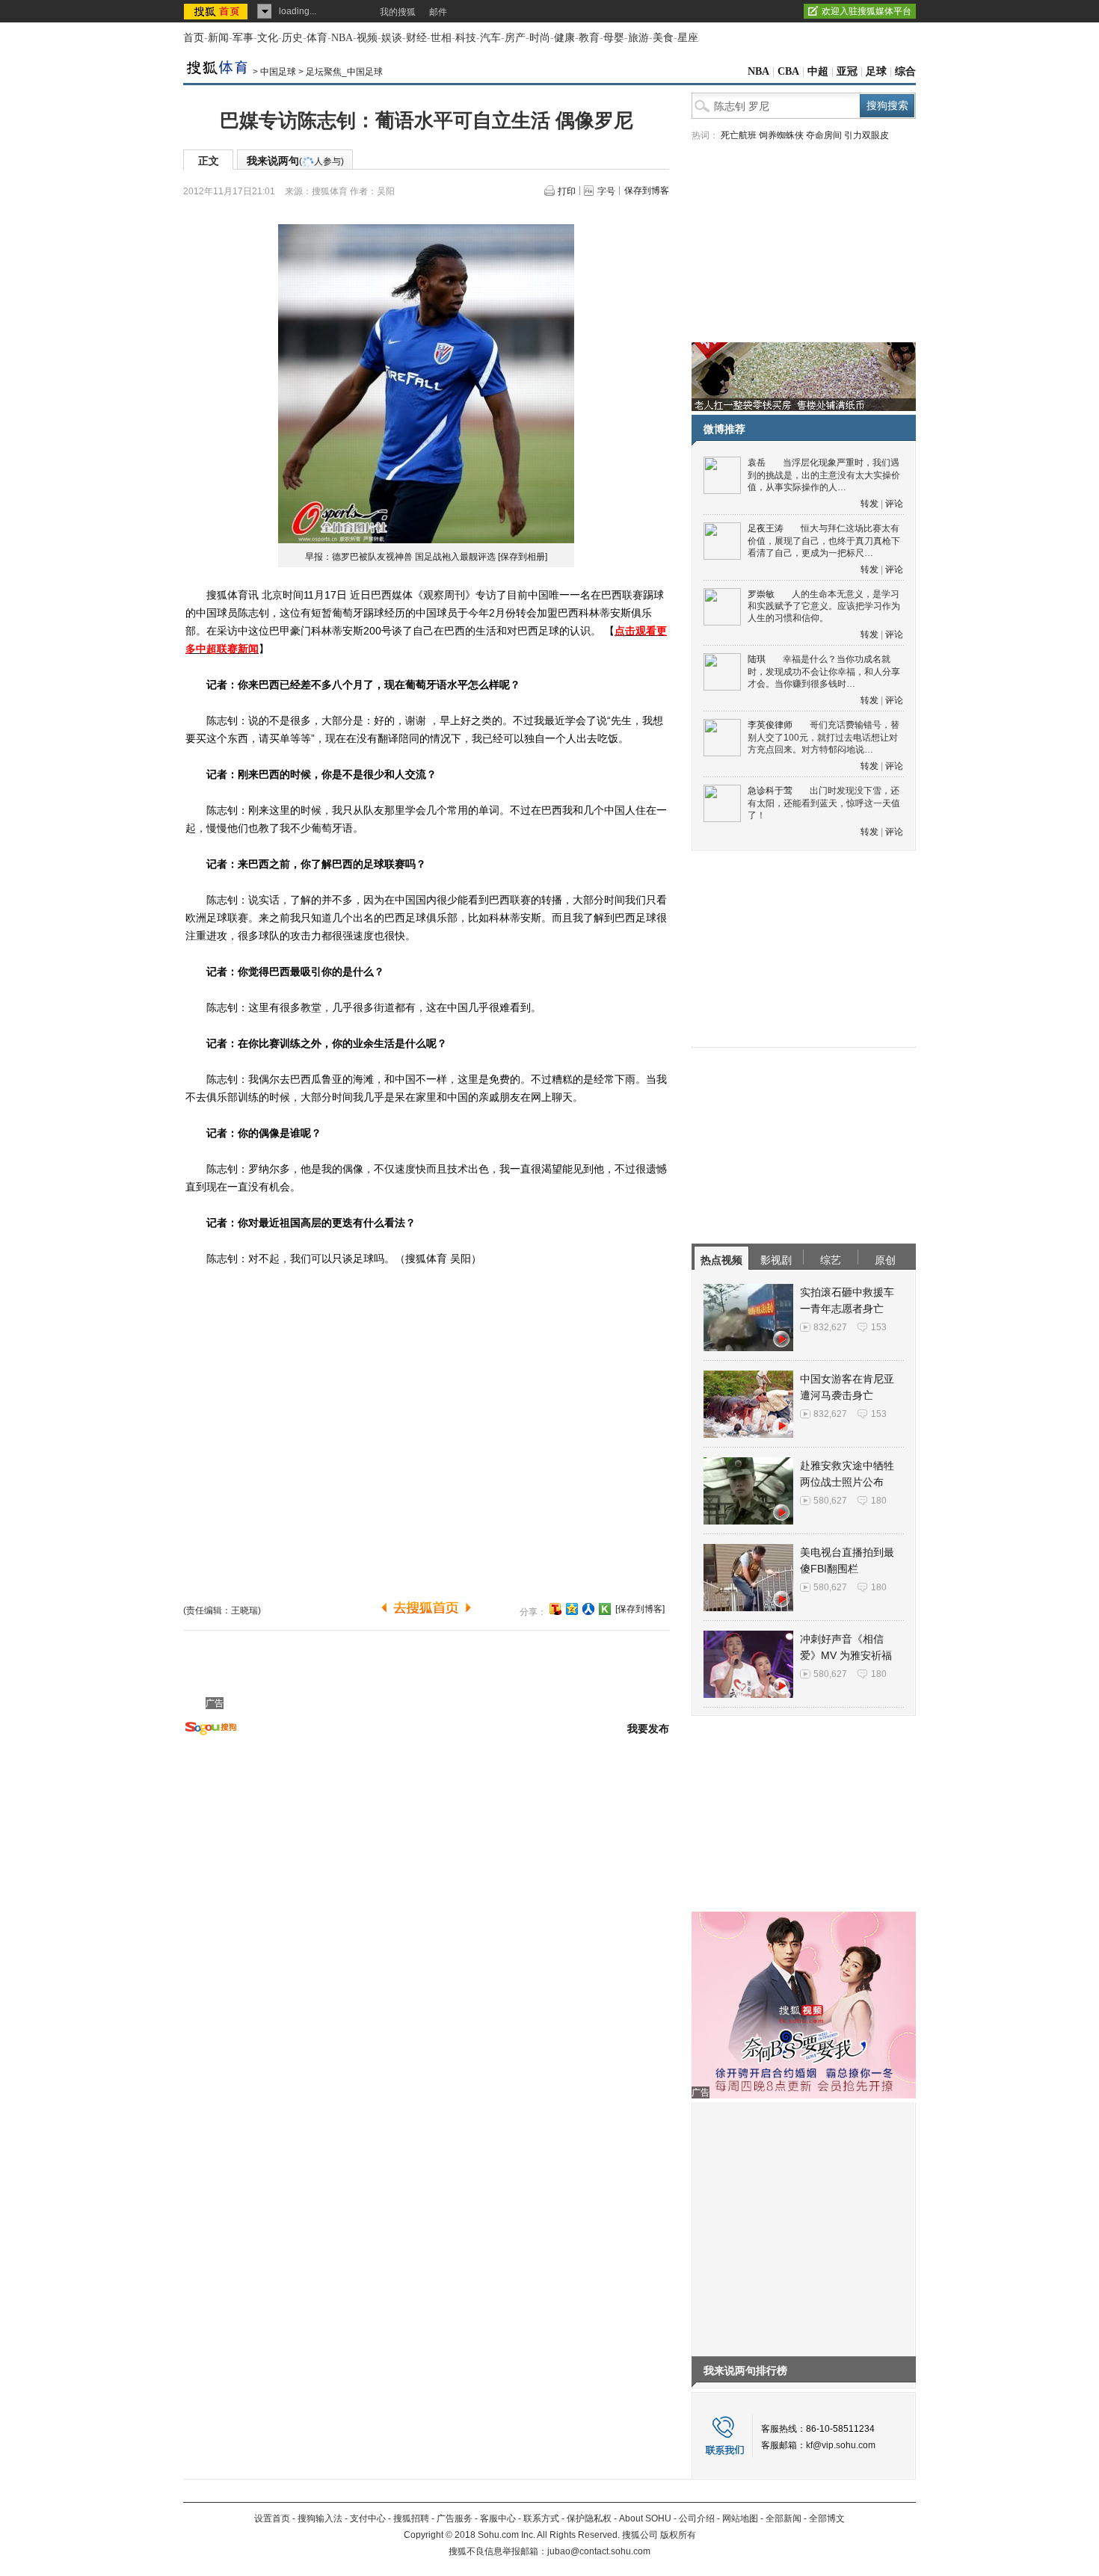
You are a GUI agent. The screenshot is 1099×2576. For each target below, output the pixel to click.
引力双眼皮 (866, 135)
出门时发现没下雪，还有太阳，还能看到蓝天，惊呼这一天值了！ (824, 803)
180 (879, 1501)
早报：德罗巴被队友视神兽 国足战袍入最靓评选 (400, 557)
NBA (342, 38)
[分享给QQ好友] (572, 1609)
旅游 (638, 38)
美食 (663, 38)
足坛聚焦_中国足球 (344, 72)
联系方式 (541, 2518)
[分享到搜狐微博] (555, 1609)
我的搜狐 (398, 12)
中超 (818, 71)
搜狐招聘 (411, 2518)
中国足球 (278, 72)
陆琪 (757, 659)
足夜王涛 (766, 528)
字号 (606, 191)
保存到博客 (647, 191)
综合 (905, 71)
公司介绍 (697, 2518)
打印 (567, 191)
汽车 (490, 38)
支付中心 (368, 2518)
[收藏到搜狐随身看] (605, 1609)
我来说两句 (295, 161)
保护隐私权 (589, 2518)
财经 (416, 38)
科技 (466, 38)
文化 (268, 38)
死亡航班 (739, 135)
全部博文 (827, 2518)
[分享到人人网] (588, 1609)
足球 (876, 71)
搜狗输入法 (320, 2518)
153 (879, 1327)
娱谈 (392, 38)
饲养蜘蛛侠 (781, 135)
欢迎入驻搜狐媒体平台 (866, 11)
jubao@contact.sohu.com (599, 2551)
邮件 (438, 12)
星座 (688, 38)
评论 (894, 504)
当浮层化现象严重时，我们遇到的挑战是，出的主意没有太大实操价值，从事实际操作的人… (824, 475)
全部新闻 (784, 2518)
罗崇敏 (761, 594)
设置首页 (272, 2518)
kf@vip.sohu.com (841, 2445)
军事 (243, 38)
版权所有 (678, 2535)
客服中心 (498, 2518)
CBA (788, 71)
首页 (194, 38)
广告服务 (455, 2518)
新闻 (218, 38)
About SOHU (645, 2518)
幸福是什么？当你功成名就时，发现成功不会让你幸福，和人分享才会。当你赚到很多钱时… (824, 671)
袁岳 (757, 463)
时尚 (540, 38)
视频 (367, 38)
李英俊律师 (770, 725)
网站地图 (740, 2518)
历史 (292, 38)
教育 (589, 38)
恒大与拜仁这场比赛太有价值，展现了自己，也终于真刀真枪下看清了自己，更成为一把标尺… (824, 541)
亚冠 (847, 71)
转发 (869, 504)
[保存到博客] (640, 1609)
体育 (317, 38)
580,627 (830, 1501)
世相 (441, 38)
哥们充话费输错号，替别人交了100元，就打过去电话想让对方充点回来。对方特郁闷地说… (824, 737)
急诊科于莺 (770, 791)
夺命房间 (824, 135)
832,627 (830, 1327)
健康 (564, 38)
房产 (515, 38)
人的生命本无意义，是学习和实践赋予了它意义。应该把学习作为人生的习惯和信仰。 (824, 606)
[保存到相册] (523, 557)
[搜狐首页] (217, 11)
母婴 (614, 38)
